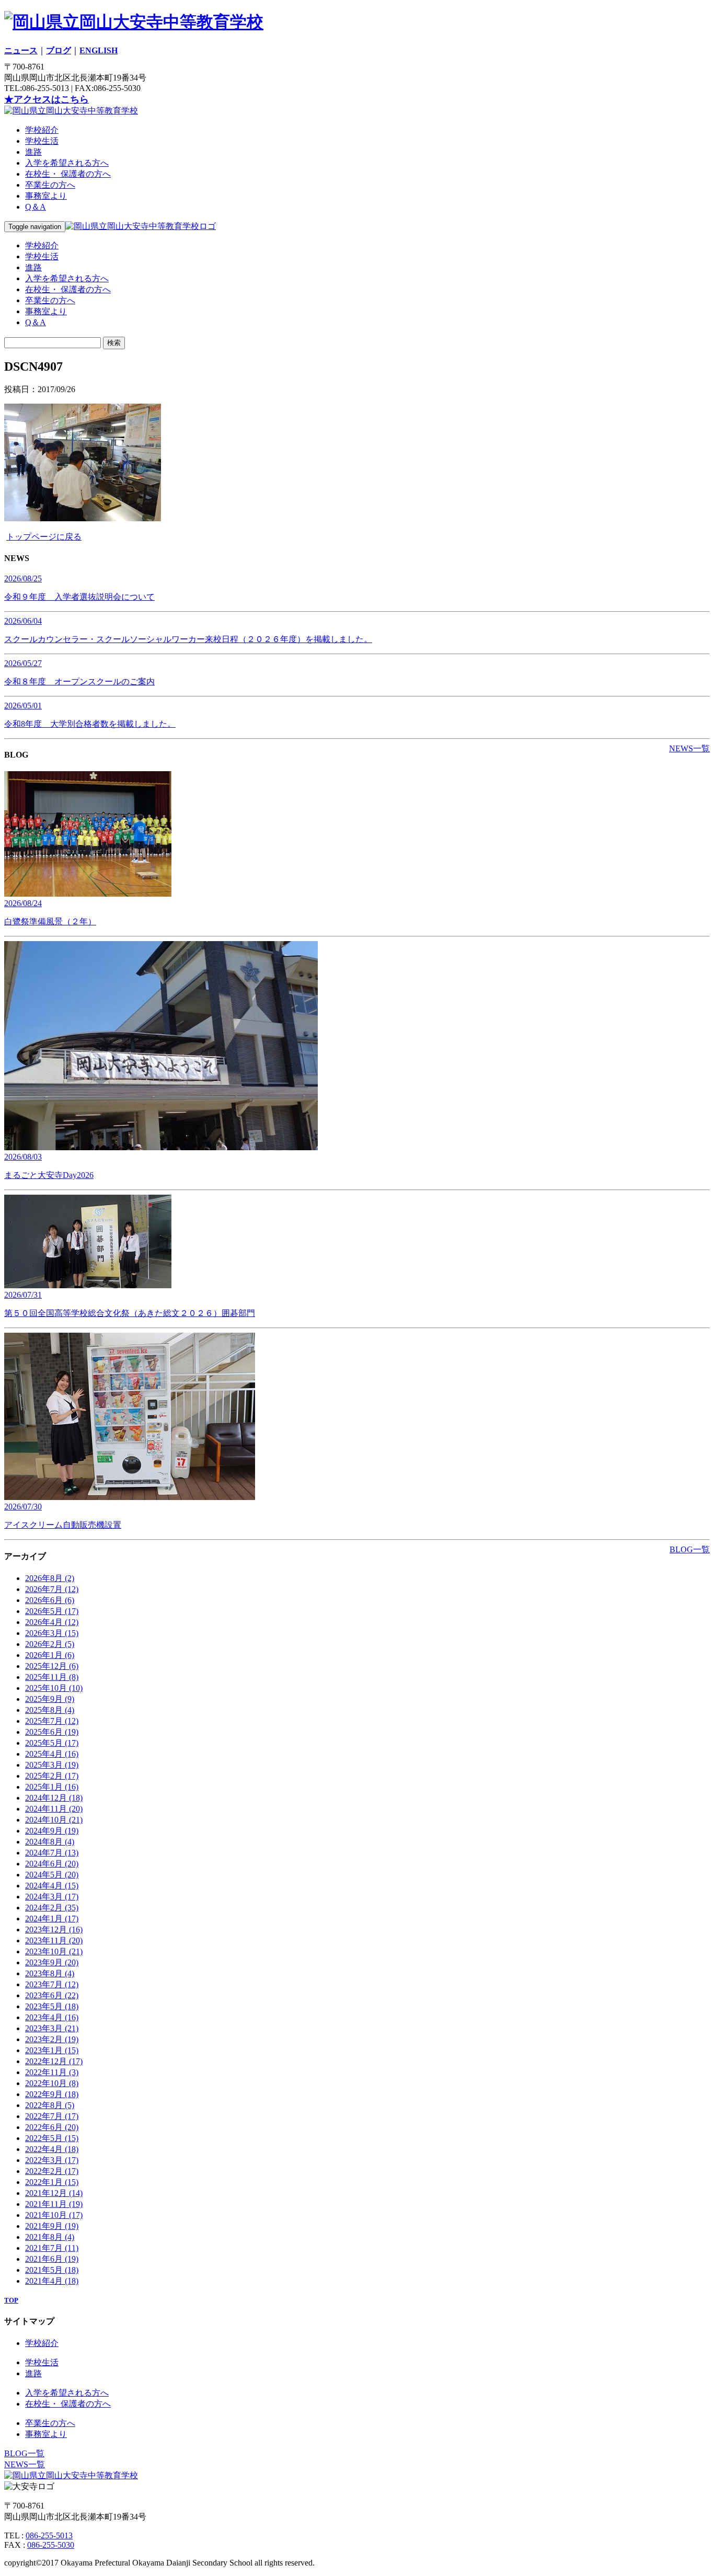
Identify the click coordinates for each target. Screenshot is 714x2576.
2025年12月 (52, 1666)
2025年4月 (52, 1754)
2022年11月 (52, 2072)
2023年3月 (52, 2028)
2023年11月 (54, 1940)
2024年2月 (52, 1908)
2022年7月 (52, 2116)
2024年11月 (54, 1809)
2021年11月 (54, 2204)
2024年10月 (54, 1820)
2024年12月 (54, 1798)
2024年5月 (52, 1875)
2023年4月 (52, 2017)
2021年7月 (52, 2248)
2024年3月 (52, 1897)
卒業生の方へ (50, 185)
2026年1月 (50, 1655)
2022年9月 (52, 2094)
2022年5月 (52, 2138)
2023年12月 (54, 1930)
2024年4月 (52, 1886)
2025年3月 (52, 1765)
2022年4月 (52, 2149)
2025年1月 (52, 1787)
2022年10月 (52, 2083)
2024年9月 (52, 1831)
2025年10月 (54, 1688)
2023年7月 (52, 1984)
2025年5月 (52, 1743)
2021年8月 (50, 2237)
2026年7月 (52, 1589)
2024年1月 (52, 1919)
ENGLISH (99, 50)
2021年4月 (52, 2281)
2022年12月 (54, 2061)
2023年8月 (50, 1973)
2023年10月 (54, 1951)
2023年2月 (52, 2039)
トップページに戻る (44, 537)
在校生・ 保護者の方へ (68, 174)
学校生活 (42, 141)
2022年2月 (52, 2171)
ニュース (21, 50)
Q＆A (36, 207)
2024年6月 (52, 1864)
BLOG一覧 (690, 1549)
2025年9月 (50, 1699)
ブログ (59, 50)
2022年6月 (52, 2127)
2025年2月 (52, 1776)
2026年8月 (50, 1578)
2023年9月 (52, 1962)
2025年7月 (52, 1721)
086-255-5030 (51, 2545)
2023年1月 (52, 2050)
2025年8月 (50, 1710)
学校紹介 (42, 130)
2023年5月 (52, 2006)
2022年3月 (52, 2160)
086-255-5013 (49, 2535)
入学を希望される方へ (67, 163)
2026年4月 (52, 1622)
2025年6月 (52, 1732)
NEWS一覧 (689, 748)
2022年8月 (50, 2105)
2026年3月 (52, 1633)
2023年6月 (52, 1995)
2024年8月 (50, 1842)
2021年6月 (52, 2259)
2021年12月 (54, 2193)
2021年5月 (52, 2270)
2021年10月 (54, 2215)
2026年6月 (50, 1600)
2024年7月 (52, 1853)
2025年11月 (52, 1677)
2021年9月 (52, 2226)
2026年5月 (52, 1611)
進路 (33, 152)
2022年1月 (52, 2182)
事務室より (46, 196)
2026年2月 (50, 1644)
